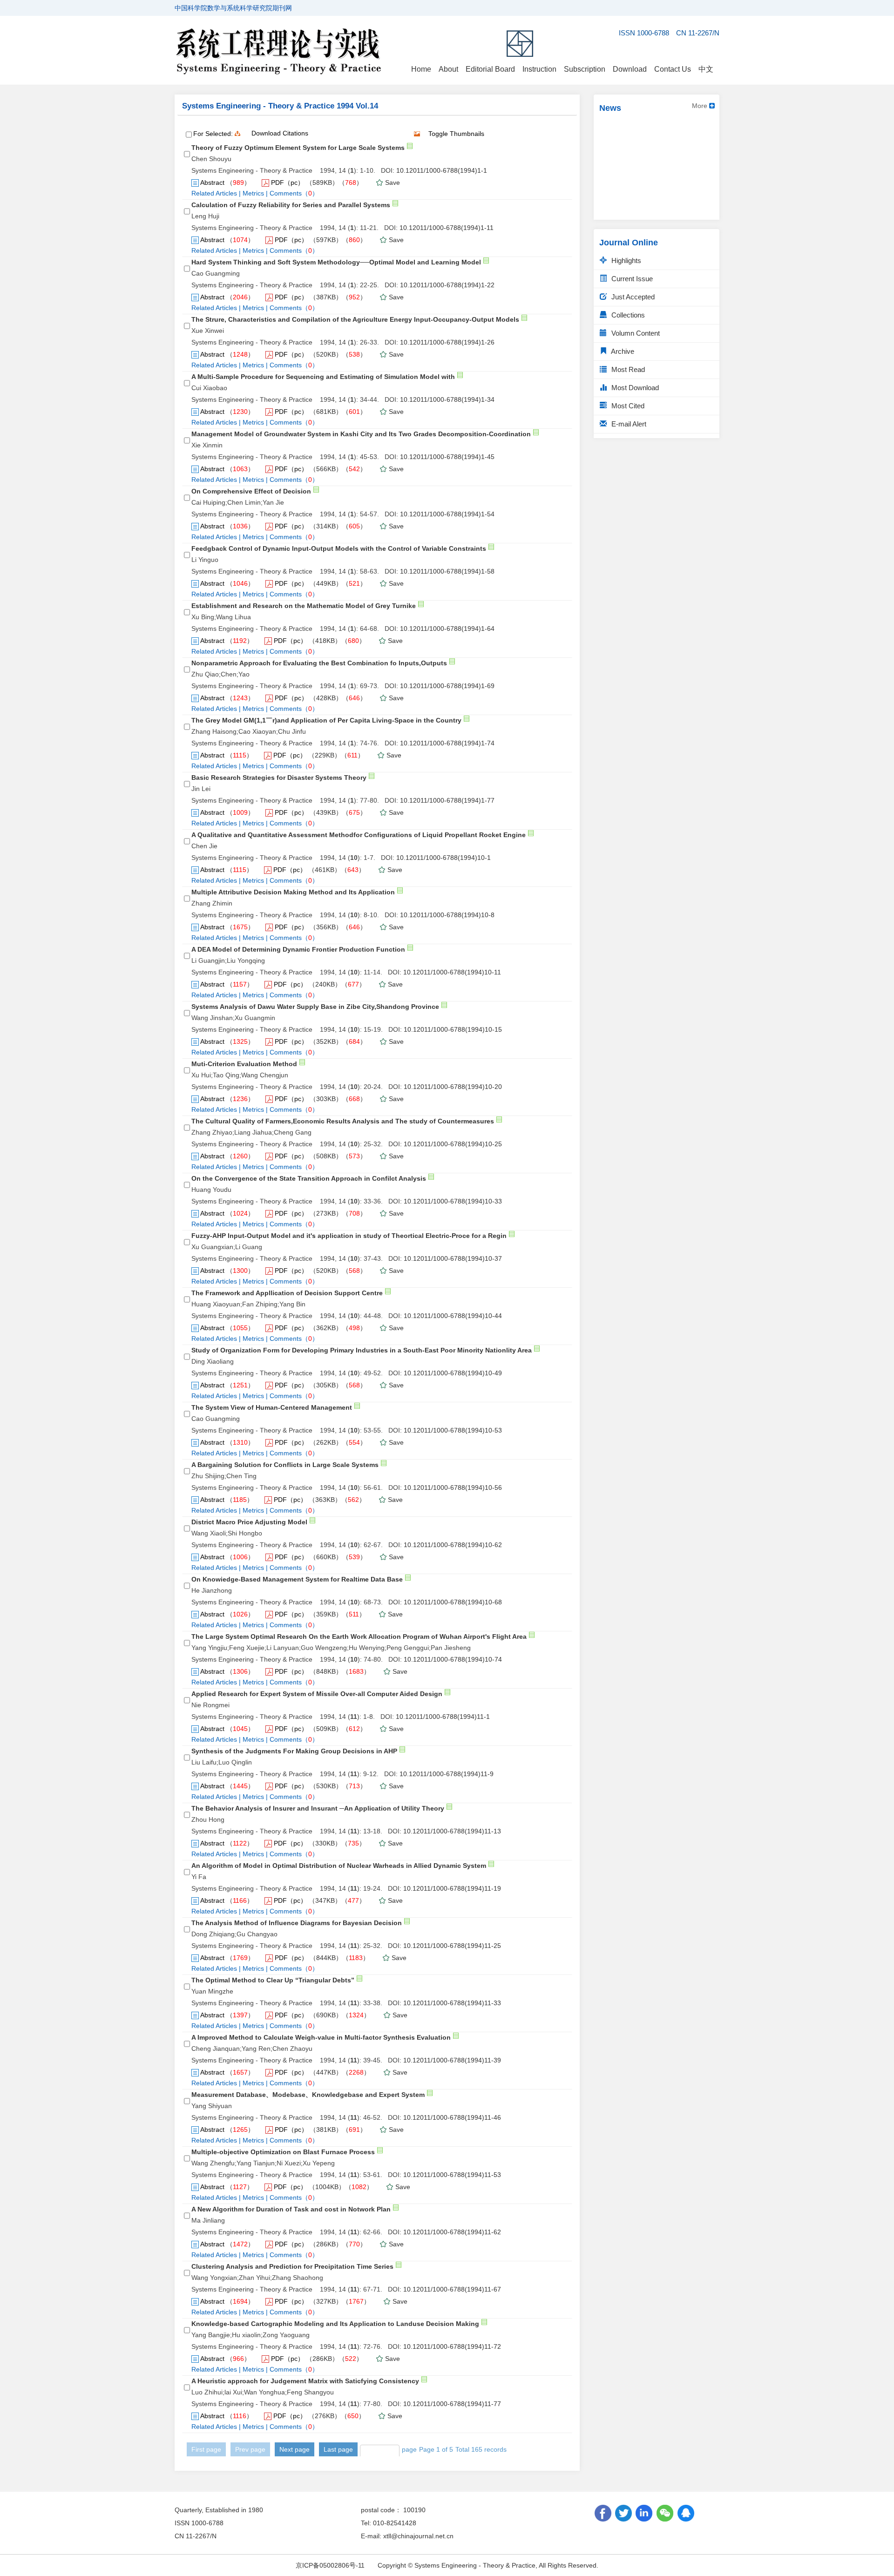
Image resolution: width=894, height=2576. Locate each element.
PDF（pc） (288, 183)
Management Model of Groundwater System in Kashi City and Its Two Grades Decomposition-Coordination (361, 434)
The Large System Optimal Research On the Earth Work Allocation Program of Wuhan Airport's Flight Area (359, 1636)
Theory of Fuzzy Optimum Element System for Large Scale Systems (298, 148)
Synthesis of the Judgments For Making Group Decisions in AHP (294, 1751)
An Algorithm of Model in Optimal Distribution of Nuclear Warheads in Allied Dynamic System (339, 1866)
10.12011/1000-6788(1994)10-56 (453, 1487)
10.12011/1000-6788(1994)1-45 (447, 457)
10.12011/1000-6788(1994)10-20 (453, 1087)
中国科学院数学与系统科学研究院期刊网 (233, 8)
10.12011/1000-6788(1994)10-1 (444, 858)
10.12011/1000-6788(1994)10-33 (453, 1201)
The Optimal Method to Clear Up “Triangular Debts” (273, 1980)
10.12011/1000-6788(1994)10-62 (453, 1545)
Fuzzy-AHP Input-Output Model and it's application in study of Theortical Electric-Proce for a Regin (349, 1236)
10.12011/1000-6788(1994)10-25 (453, 1144)
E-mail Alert (628, 424)
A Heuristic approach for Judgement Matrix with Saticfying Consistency (305, 2381)
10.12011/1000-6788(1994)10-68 (453, 1602)
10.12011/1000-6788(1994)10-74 (453, 1659)
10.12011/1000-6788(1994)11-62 (452, 2232)
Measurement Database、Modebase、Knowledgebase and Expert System (308, 2095)
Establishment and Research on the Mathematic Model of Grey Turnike (304, 606)
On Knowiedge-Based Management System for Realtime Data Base (297, 1579)
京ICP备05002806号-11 (330, 2565)
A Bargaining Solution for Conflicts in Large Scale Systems (285, 1465)
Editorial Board (490, 69)
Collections (627, 315)
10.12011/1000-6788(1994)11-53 (452, 2175)
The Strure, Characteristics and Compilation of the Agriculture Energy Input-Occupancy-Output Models (355, 319)
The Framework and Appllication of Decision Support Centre (287, 1293)
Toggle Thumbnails (456, 134)
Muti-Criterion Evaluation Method (244, 1064)
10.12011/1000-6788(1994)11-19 (452, 1888)
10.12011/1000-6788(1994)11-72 (452, 2346)
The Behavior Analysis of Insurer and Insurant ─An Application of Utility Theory (318, 1808)
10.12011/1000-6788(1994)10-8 (447, 915)
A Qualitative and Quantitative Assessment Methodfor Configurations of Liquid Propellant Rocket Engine (359, 835)
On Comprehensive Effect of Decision (251, 491)
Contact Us (673, 69)
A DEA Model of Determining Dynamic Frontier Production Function (298, 949)
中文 (706, 69)
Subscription (585, 69)
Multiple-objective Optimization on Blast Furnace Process (283, 2152)
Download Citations (280, 133)
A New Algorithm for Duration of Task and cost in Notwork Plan (291, 2209)
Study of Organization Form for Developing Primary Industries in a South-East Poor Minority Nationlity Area (362, 1350)
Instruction (539, 69)
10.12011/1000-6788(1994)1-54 (447, 514)
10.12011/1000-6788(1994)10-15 (453, 1029)
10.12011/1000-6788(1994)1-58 (447, 571)
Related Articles (214, 193)
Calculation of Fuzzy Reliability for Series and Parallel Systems (291, 205)
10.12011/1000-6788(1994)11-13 (452, 1831)
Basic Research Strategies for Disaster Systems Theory (279, 778)
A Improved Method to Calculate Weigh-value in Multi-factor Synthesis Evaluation (321, 2037)
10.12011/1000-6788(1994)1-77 (447, 800)
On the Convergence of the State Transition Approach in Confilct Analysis (309, 1178)
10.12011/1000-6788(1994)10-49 (453, 1373)
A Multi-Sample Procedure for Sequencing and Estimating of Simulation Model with (323, 377)
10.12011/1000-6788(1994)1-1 (442, 170)
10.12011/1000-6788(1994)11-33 (452, 2003)
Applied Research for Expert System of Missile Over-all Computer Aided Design (317, 1694)
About (448, 69)
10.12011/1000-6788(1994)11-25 (452, 1946)
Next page (295, 2449)
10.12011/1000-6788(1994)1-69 (447, 686)
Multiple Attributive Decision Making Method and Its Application (293, 892)
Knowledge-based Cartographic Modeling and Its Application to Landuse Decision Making (335, 2324)
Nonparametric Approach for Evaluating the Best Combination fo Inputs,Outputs (319, 663)
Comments (286, 193)
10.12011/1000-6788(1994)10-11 (452, 972)
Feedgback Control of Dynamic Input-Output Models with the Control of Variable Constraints (339, 548)
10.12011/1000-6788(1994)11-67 (452, 2289)
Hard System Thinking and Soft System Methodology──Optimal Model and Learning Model (336, 262)
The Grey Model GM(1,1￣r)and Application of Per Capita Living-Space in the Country (326, 720)
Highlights (625, 260)
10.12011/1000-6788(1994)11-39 (452, 2060)
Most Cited (627, 406)
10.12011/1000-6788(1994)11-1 (443, 1717)
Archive (622, 351)
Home (421, 69)
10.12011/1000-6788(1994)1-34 (447, 399)
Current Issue (631, 279)
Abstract (212, 183)
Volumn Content (635, 333)
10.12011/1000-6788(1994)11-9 (447, 1774)
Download (630, 69)
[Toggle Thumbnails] (417, 134)
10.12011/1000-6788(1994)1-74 (447, 743)
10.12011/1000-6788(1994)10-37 (453, 1258)
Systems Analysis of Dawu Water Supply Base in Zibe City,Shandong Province (315, 1007)
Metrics (253, 193)
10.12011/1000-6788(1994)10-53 (453, 1430)
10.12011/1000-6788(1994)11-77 (452, 2404)
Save (393, 183)
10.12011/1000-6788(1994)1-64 (447, 629)
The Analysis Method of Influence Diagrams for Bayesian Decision (297, 1923)
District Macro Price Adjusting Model (249, 1522)
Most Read (627, 369)
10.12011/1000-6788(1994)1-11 (447, 228)
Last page (338, 2449)
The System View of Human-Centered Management (272, 1407)
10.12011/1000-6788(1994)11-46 (452, 2117)
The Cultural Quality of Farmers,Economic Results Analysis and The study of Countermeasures (343, 1121)
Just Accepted (632, 297)
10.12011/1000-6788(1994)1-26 (447, 342)
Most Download (634, 388)
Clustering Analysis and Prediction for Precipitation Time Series (292, 2266)
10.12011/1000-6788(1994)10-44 (453, 1316)
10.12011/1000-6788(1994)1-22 (447, 285)
